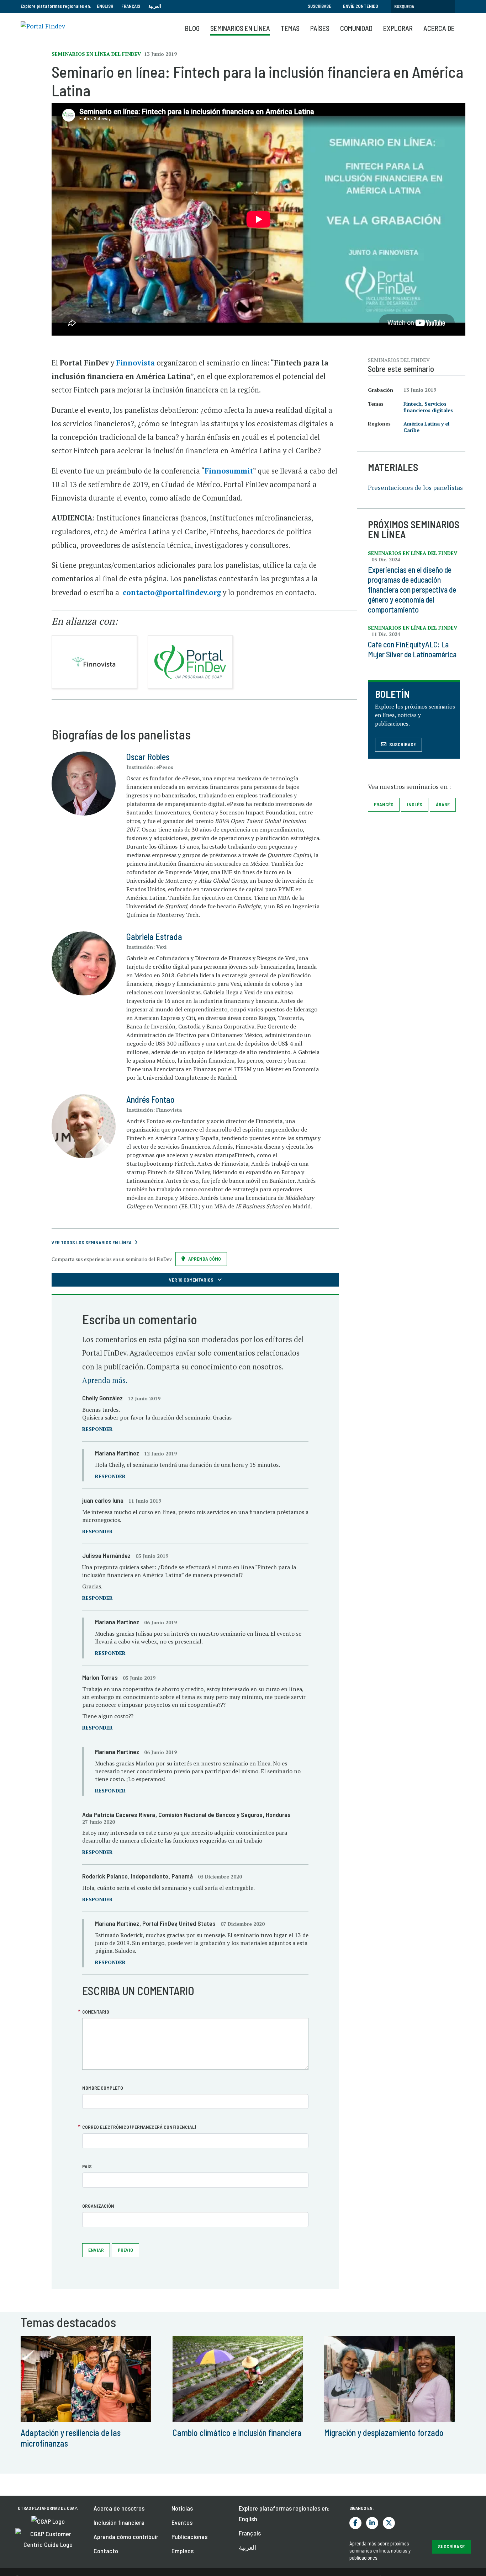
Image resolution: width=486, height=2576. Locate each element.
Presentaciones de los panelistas (415, 487)
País (87, 2166)
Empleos (183, 2551)
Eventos (182, 2522)
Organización (98, 2206)
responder (97, 1429)
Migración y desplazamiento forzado (384, 2433)
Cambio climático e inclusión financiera (237, 2433)
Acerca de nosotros (119, 2508)
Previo (125, 2250)
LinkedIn (372, 2523)
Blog (192, 28)
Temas (290, 28)
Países (320, 28)
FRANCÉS (384, 804)
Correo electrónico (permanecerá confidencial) (139, 2127)
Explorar (398, 28)
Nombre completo (103, 2088)
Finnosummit (229, 471)
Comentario (96, 2012)
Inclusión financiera (119, 2522)
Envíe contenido (361, 6)
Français (131, 6)
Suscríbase (319, 6)
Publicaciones (189, 2537)
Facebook (355, 2523)
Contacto (106, 2551)
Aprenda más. (105, 1380)
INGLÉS (415, 804)
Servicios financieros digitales (428, 407)
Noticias (182, 2508)
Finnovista (135, 363)
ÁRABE (443, 804)
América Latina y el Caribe (426, 427)
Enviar (96, 2250)
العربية (155, 6)
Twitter (389, 2523)
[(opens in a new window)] (48, 2521)
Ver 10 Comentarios (192, 1280)
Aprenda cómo (205, 1259)
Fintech (413, 404)
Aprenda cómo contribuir (126, 2537)
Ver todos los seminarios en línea (92, 1242)
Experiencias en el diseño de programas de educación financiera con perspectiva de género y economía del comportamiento (412, 589)
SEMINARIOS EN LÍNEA (240, 28)
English (105, 6)
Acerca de (439, 28)
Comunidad (356, 28)
